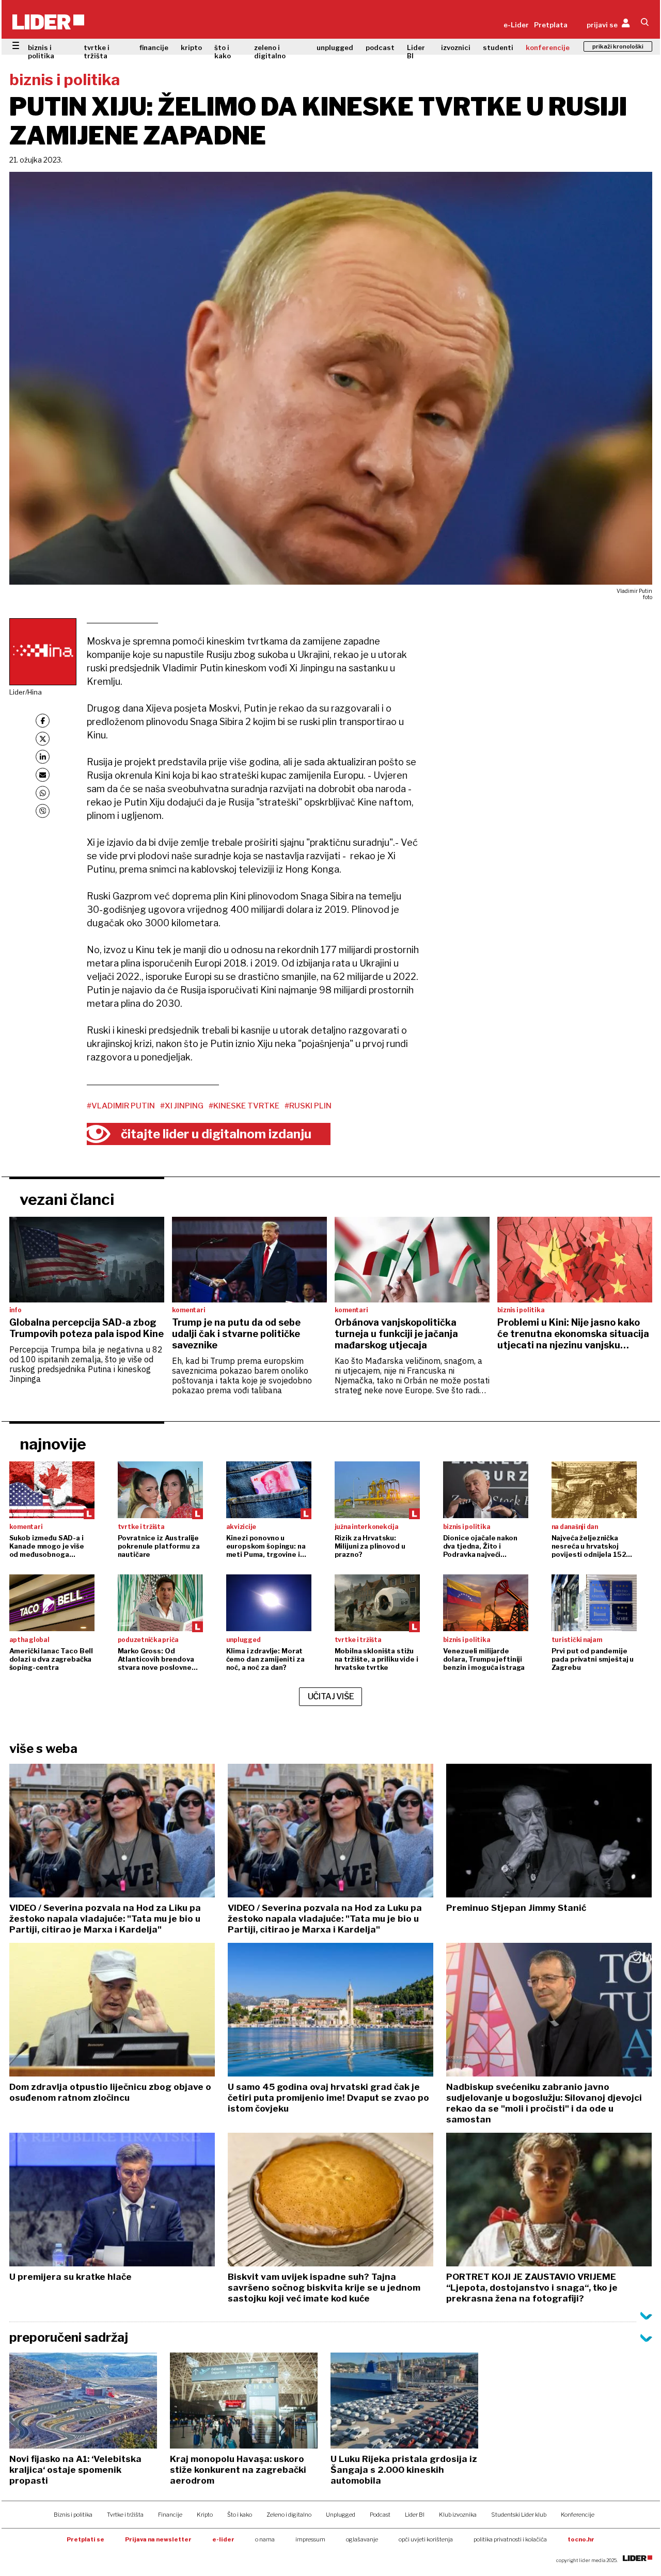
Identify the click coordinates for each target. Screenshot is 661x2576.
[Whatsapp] (43, 793)
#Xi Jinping (182, 1106)
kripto (191, 47)
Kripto (205, 2515)
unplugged (335, 47)
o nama (265, 2539)
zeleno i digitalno (270, 52)
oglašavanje (362, 2539)
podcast (380, 47)
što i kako (223, 52)
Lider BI (416, 52)
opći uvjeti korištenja (426, 2539)
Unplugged (341, 2515)
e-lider (223, 2539)
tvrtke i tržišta (97, 52)
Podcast (380, 2515)
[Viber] (43, 811)
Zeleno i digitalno (289, 2515)
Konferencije (578, 2515)
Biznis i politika (73, 2515)
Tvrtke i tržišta (125, 2515)
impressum (310, 2539)
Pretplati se (85, 2539)
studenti (498, 47)
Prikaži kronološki (618, 46)
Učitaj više (331, 1696)
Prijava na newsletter (158, 2539)
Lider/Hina (26, 692)
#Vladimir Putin (121, 1106)
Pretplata (551, 25)
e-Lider (516, 25)
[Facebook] (43, 721)
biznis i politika (41, 52)
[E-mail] (43, 775)
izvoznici (456, 47)
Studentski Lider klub (519, 2515)
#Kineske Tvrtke (244, 1106)
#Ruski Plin (308, 1106)
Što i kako (240, 2515)
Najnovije (53, 1444)
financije (154, 47)
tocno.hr (581, 2539)
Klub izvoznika (458, 2515)
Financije (170, 2515)
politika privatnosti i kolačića (510, 2539)
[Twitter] (43, 739)
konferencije (548, 47)
